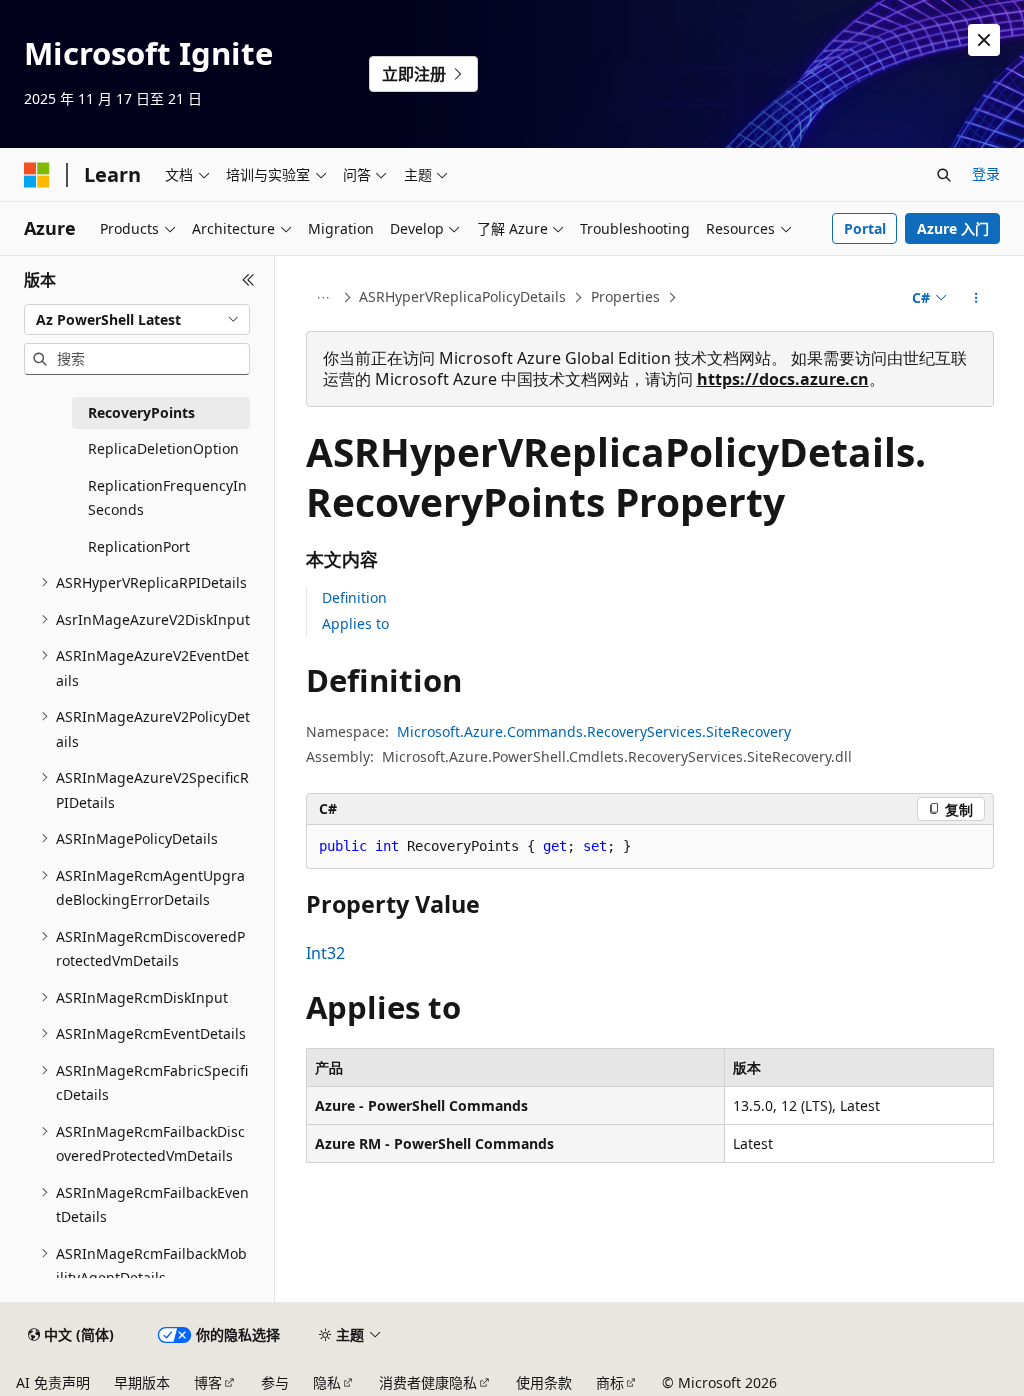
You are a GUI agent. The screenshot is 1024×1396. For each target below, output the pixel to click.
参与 (275, 1382)
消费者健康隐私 (428, 1382)
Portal (865, 228)
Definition (354, 597)
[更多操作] (975, 298)
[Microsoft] (37, 175)
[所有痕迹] (323, 298)
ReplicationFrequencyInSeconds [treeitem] (167, 498)
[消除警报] (984, 40)
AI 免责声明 (53, 1382)
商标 (610, 1382)
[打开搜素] (944, 175)
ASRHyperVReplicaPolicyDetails (462, 296)
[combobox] (137, 320)
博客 (208, 1382)
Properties (625, 296)
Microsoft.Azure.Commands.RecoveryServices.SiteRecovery (594, 731)
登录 (986, 173)
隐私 (327, 1382)
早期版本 (142, 1382)
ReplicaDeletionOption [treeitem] (163, 448)
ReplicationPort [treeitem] (139, 546)
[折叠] (248, 280)
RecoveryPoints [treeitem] (141, 412)
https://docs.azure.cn (783, 379)
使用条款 (544, 1382)
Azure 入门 (953, 228)
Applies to (355, 623)
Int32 (325, 953)
